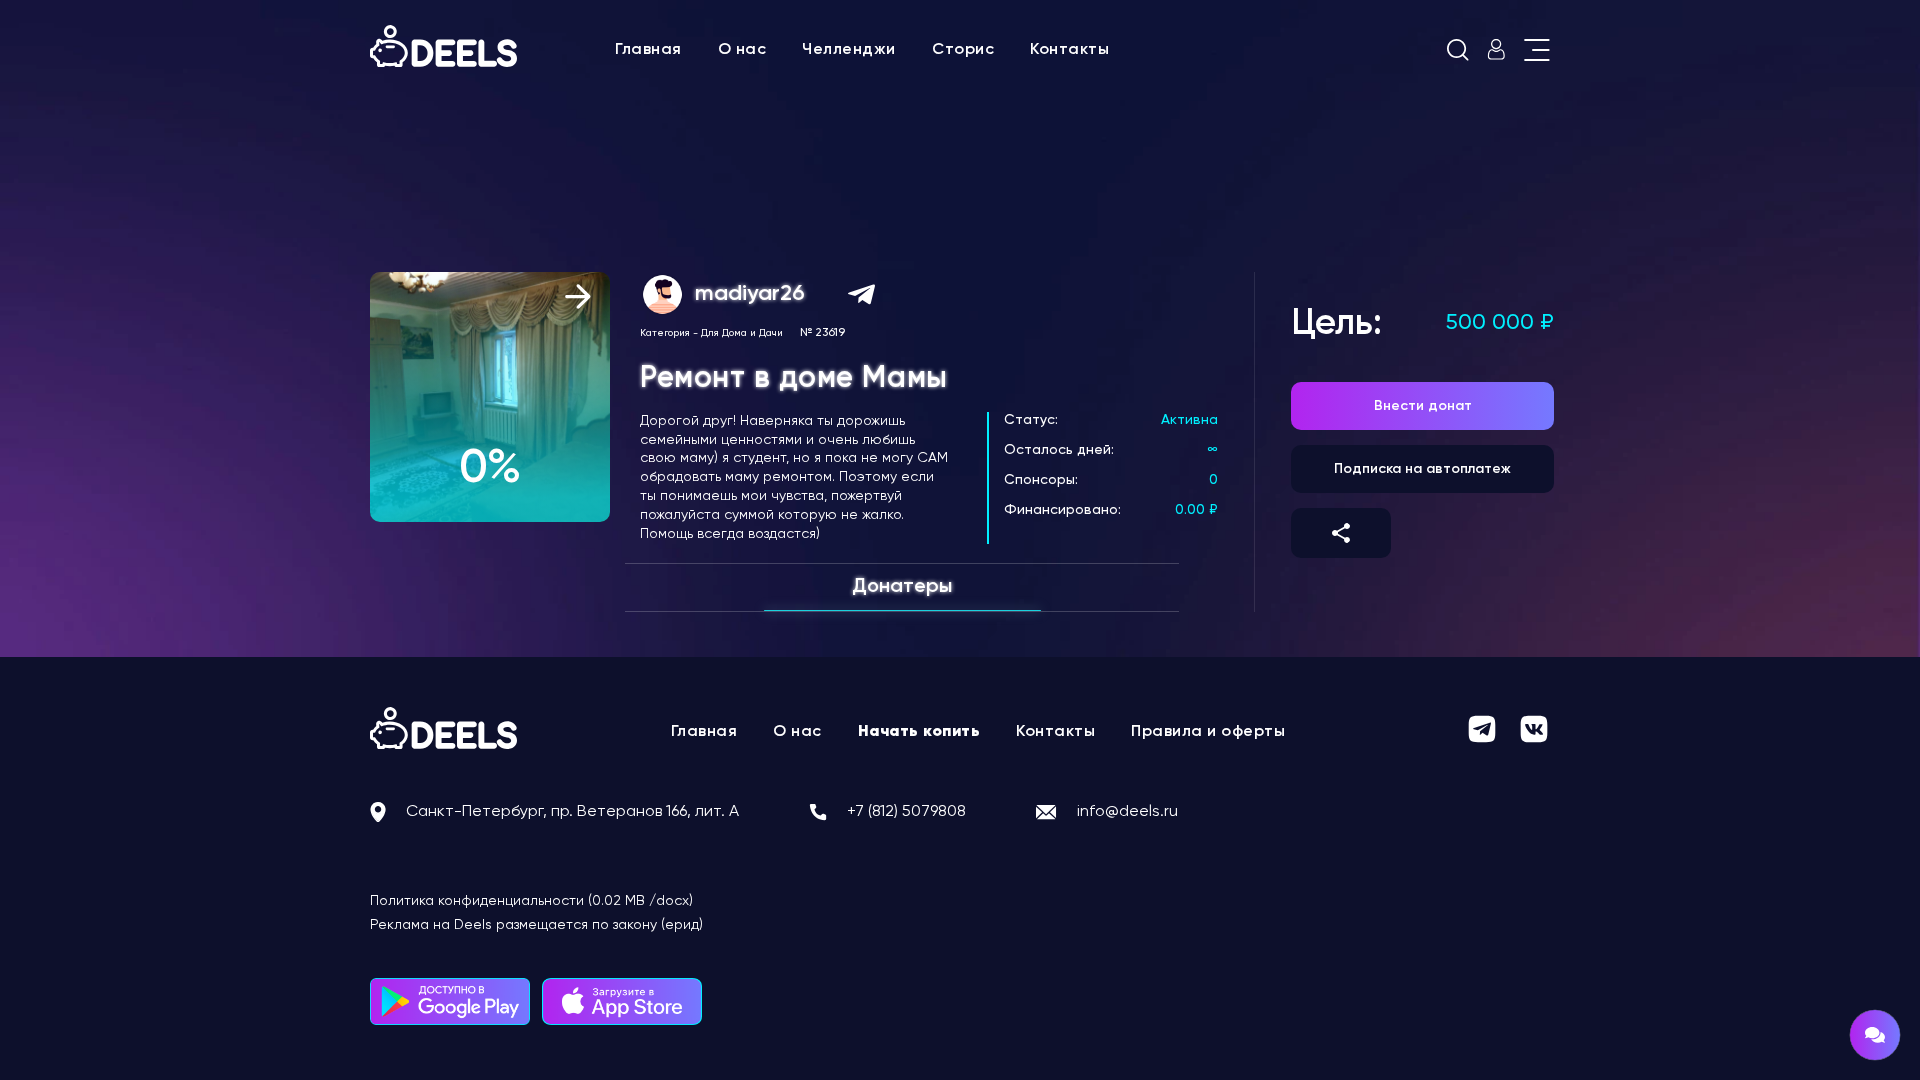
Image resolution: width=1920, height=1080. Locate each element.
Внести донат (1423, 406)
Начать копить (919, 732)
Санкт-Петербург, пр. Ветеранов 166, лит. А (572, 812)
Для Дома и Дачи (742, 333)
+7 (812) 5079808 (906, 812)
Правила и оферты (1208, 732)
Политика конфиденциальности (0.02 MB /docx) (531, 901)
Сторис (963, 50)
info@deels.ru (1127, 812)
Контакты (1069, 50)
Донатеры (902, 587)
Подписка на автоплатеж (1422, 469)
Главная (648, 50)
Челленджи (849, 50)
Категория (665, 333)
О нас (742, 50)
